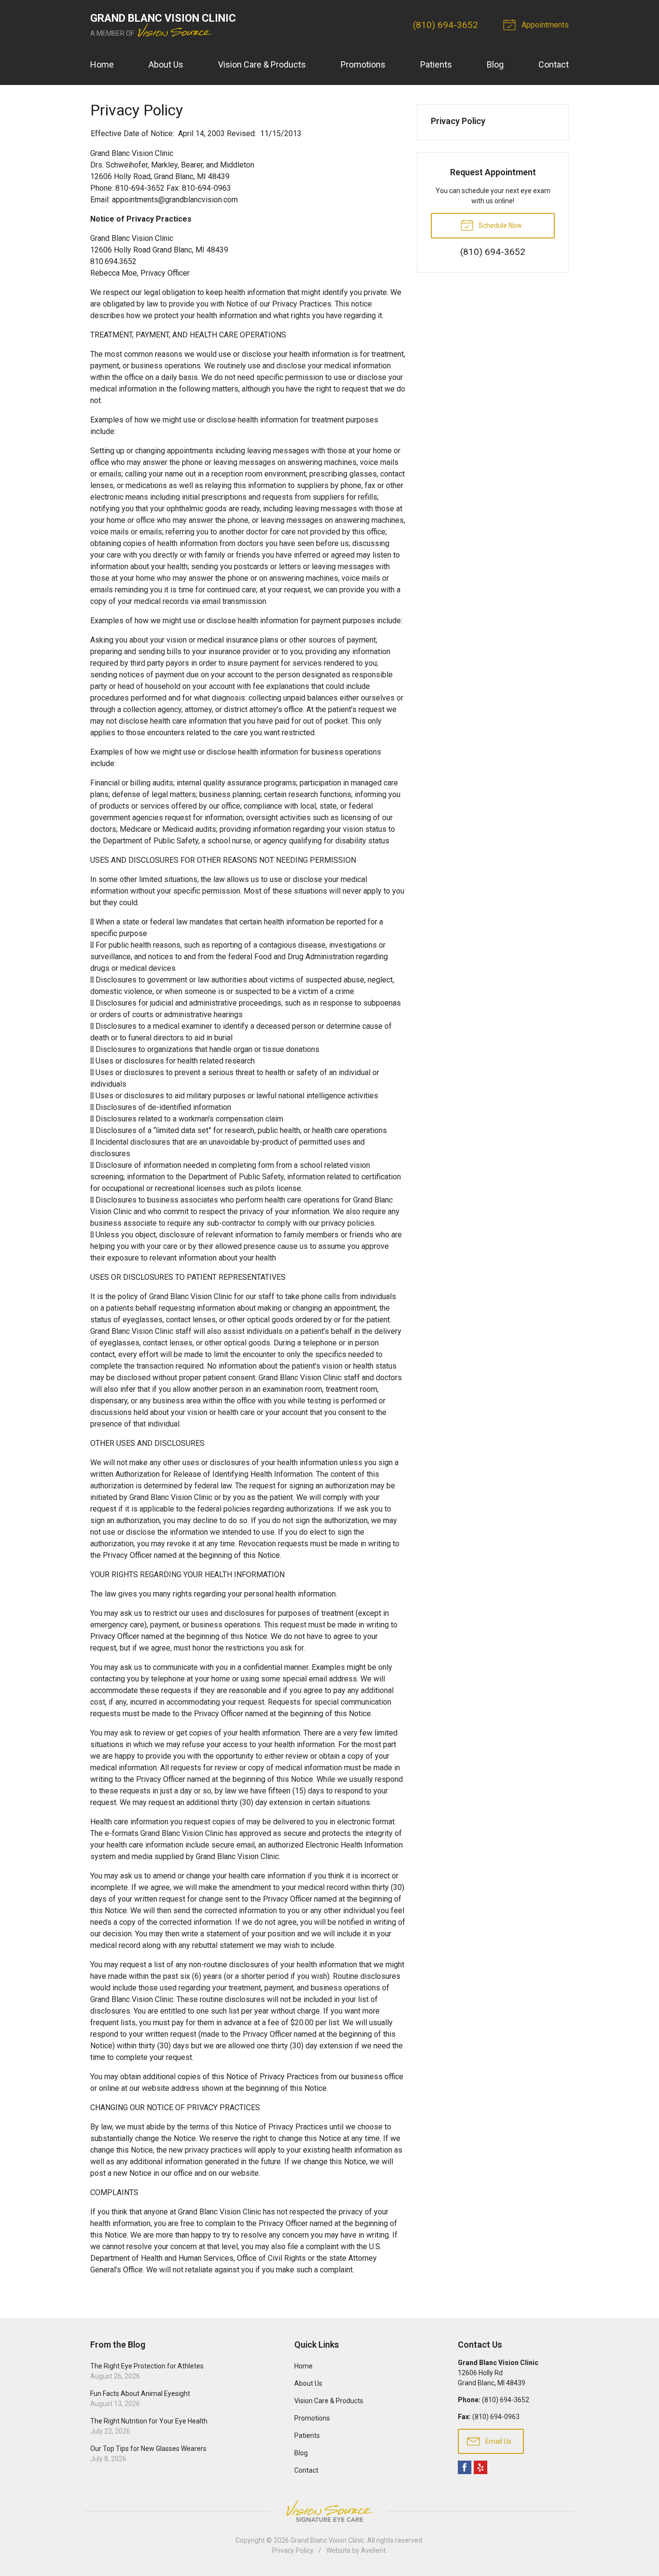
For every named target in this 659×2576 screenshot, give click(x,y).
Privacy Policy (458, 121)
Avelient (373, 2550)
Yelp (481, 2467)
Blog (495, 64)
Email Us (498, 2441)
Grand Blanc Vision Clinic (327, 2540)
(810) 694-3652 (446, 25)
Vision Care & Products (262, 64)
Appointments (544, 25)
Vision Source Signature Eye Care (329, 2511)
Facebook (465, 2467)
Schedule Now (500, 225)
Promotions (363, 64)
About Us (166, 64)
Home (102, 64)
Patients (436, 64)
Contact (554, 64)
